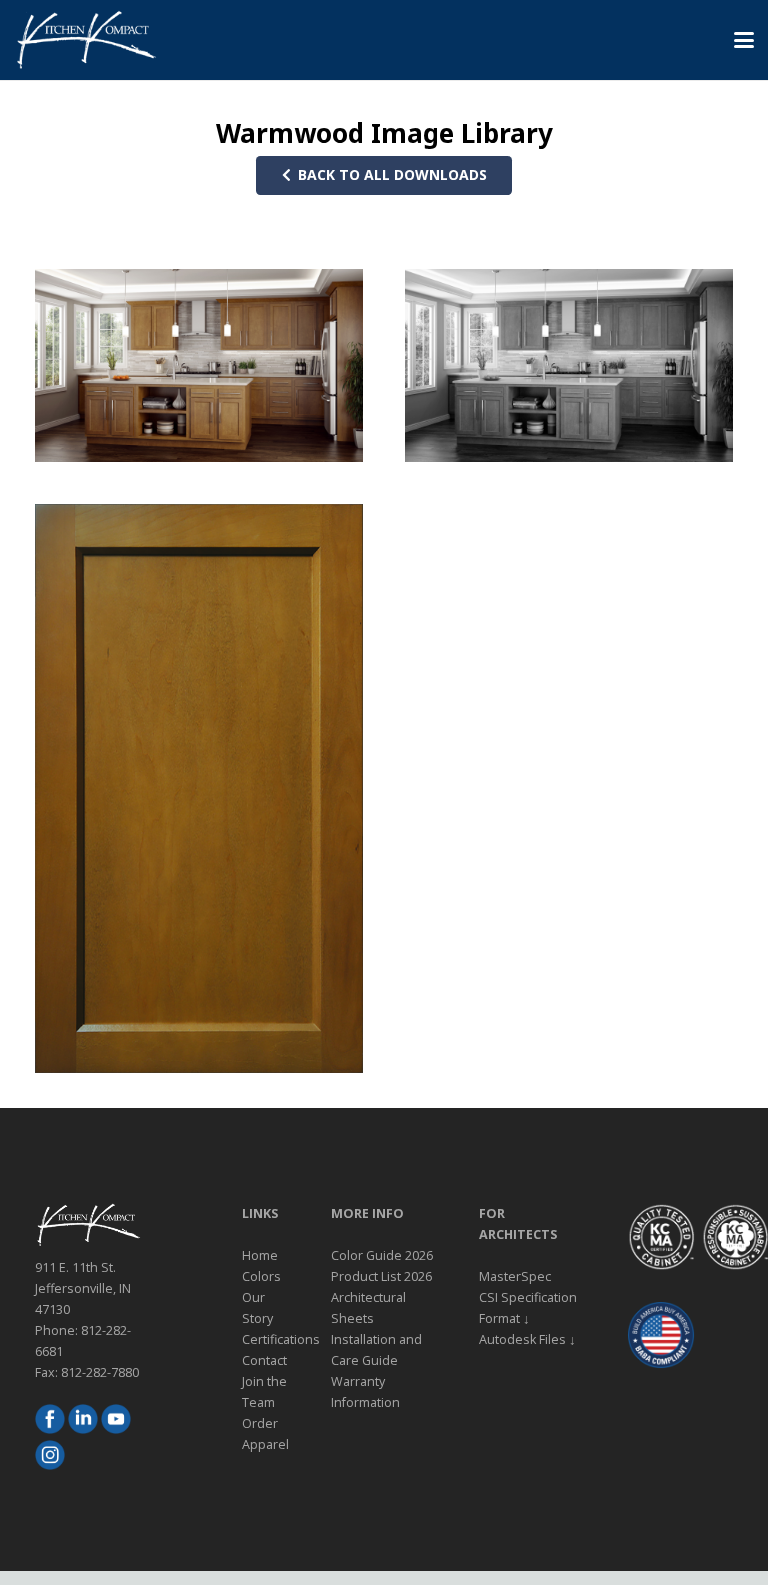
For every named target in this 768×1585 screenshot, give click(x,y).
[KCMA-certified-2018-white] (661, 1237)
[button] (744, 40)
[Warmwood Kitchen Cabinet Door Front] (199, 788)
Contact (264, 1360)
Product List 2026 (381, 1276)
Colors (261, 1276)
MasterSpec (515, 1276)
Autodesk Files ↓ (527, 1339)
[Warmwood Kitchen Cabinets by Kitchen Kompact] (199, 365)
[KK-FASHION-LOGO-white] (85, 40)
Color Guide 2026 (382, 1255)
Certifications (281, 1339)
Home (260, 1255)
